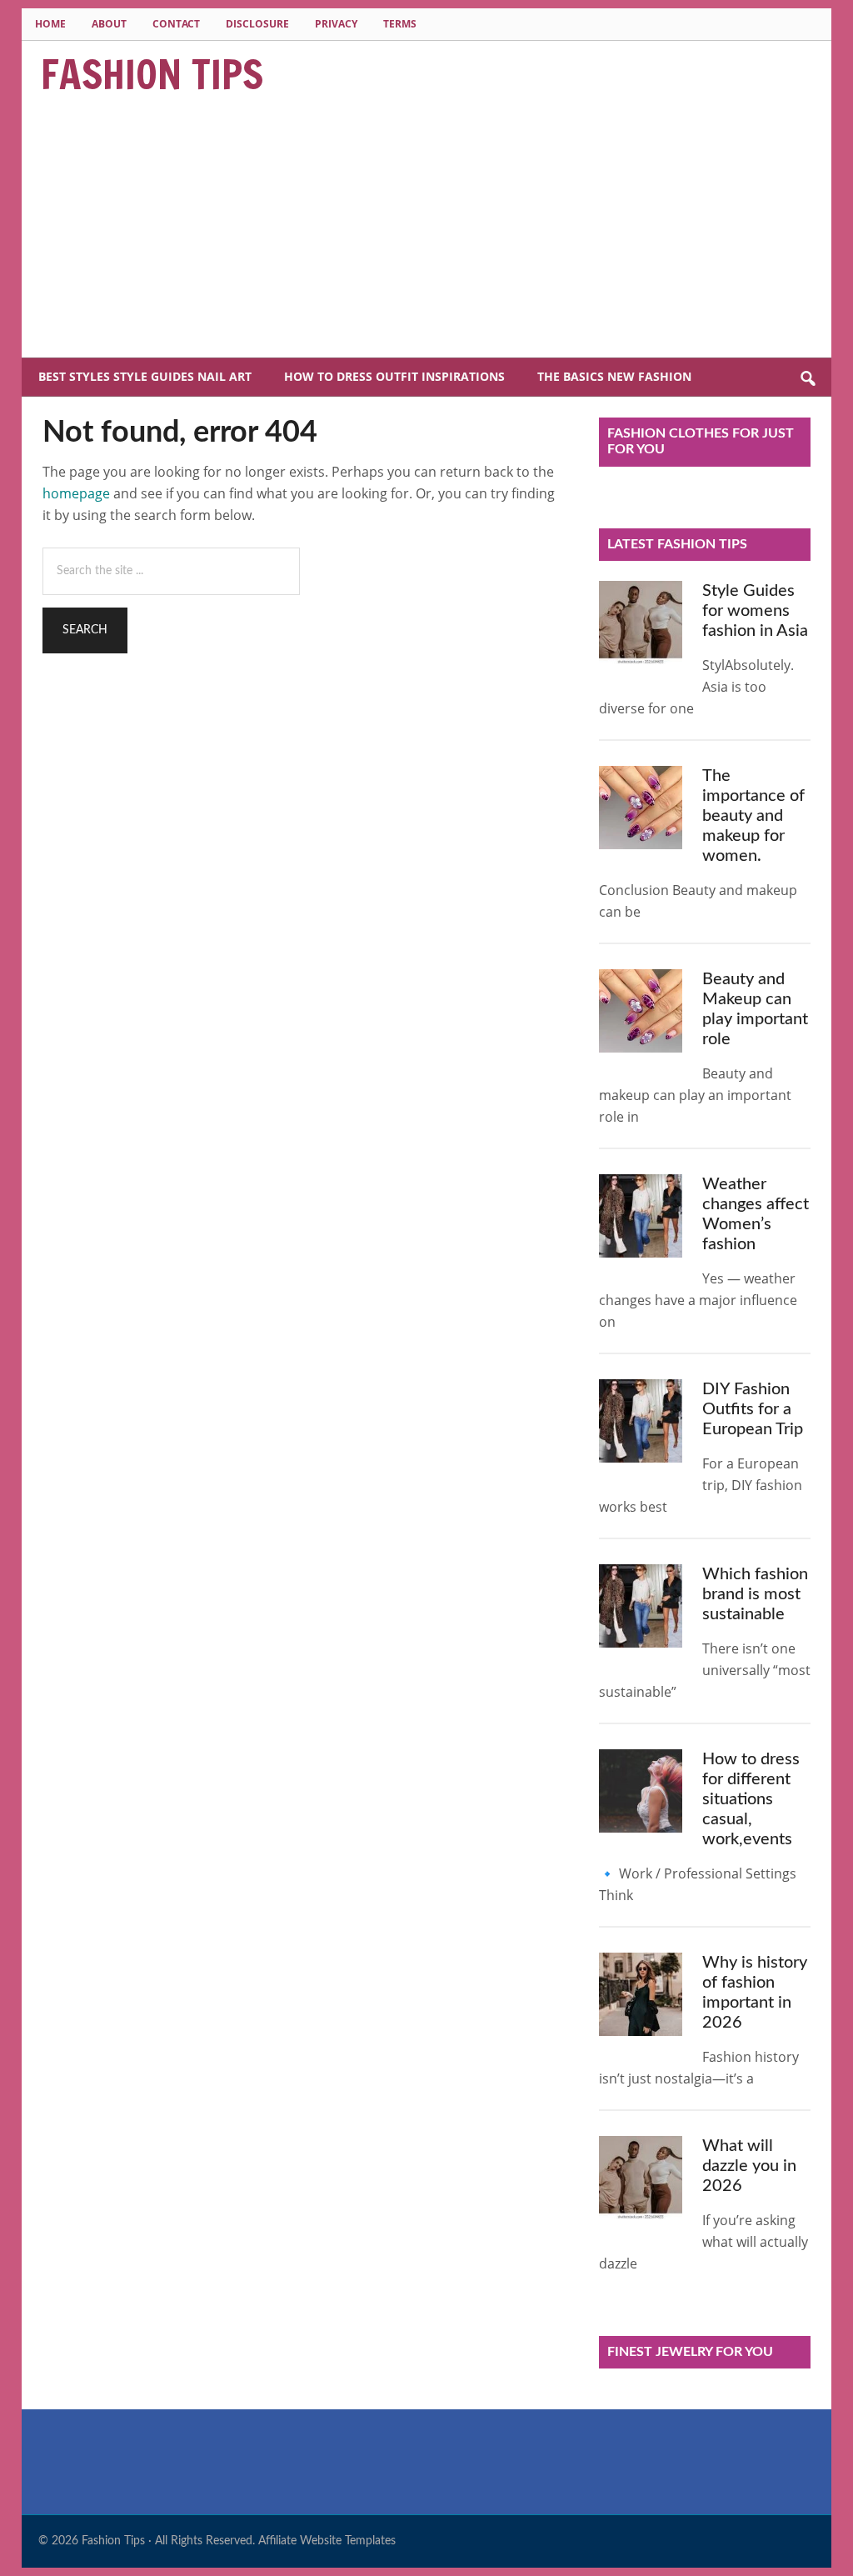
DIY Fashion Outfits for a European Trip (753, 1409)
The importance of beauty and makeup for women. (753, 816)
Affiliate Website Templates (327, 2541)
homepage (76, 493)
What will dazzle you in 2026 (749, 2166)
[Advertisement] (427, 233)
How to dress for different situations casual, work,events (751, 1799)
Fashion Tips (152, 74)
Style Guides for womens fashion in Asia (755, 611)
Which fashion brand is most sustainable (755, 1594)
